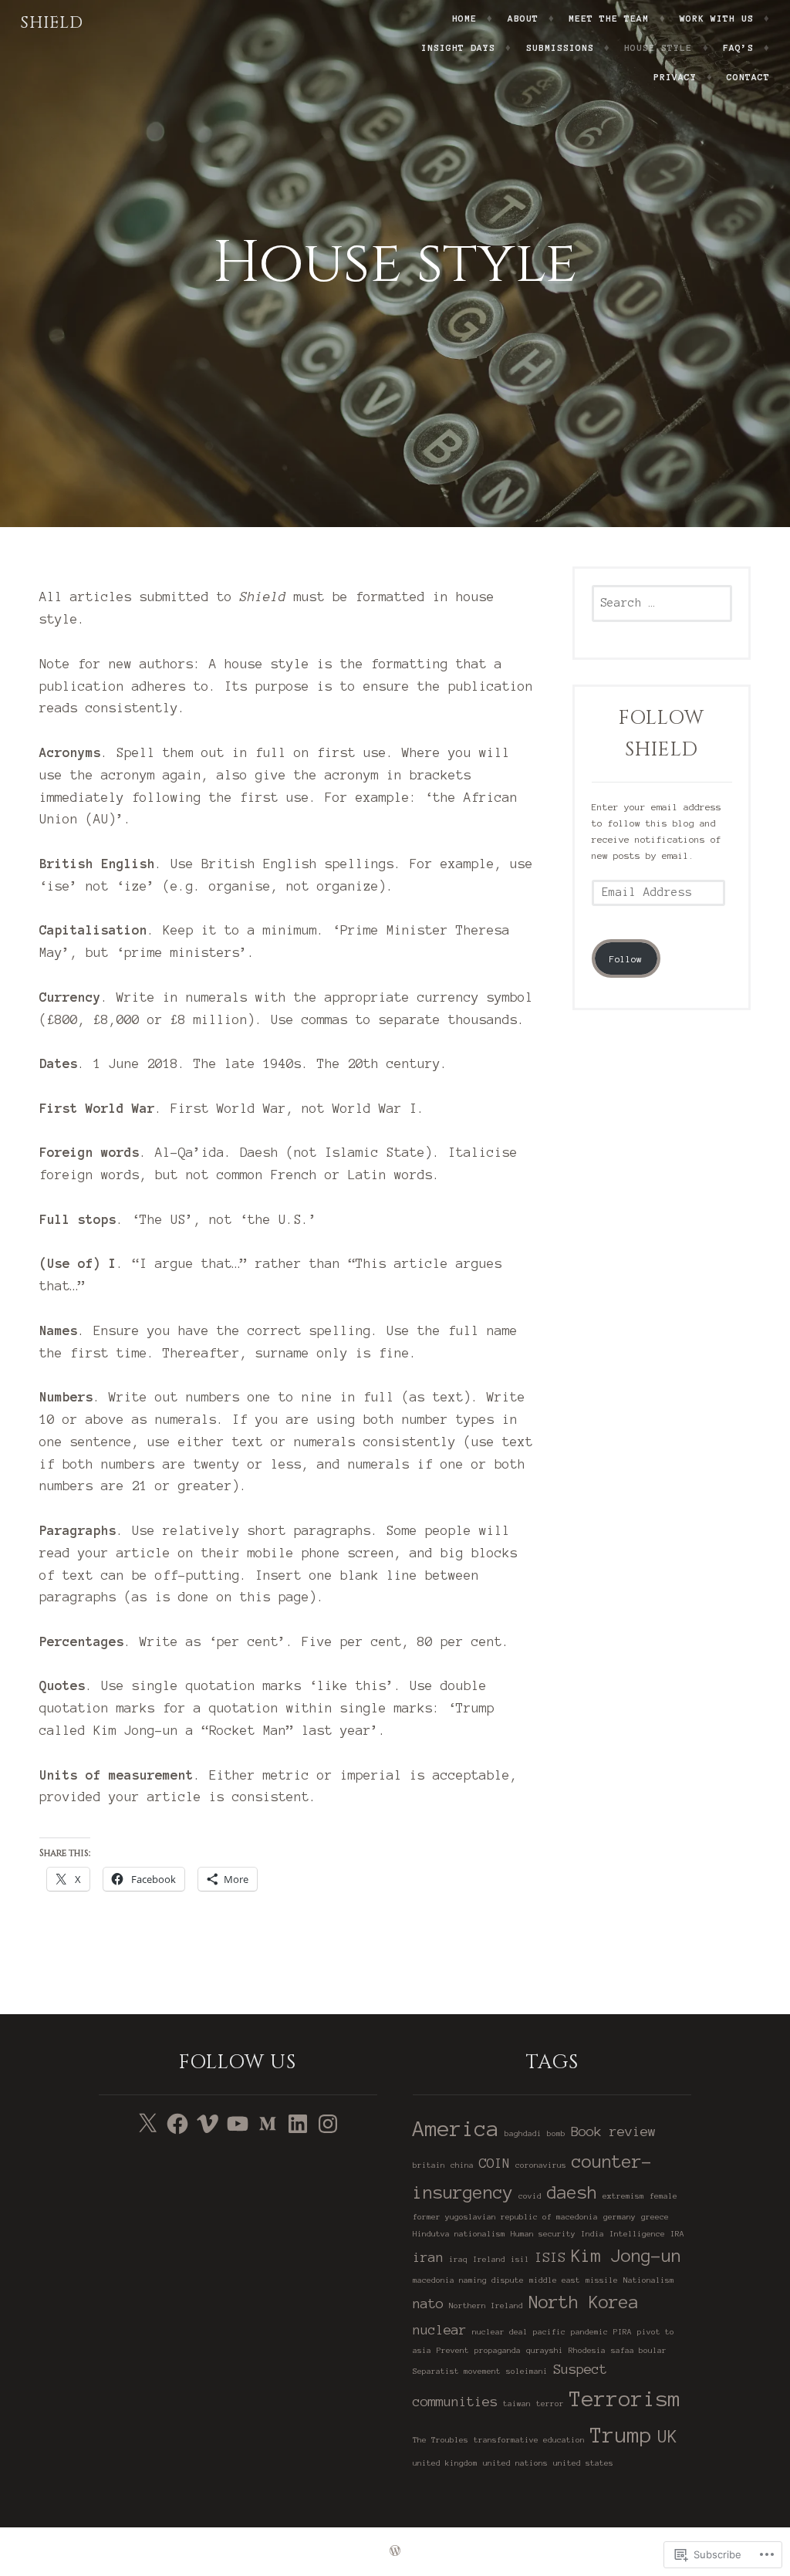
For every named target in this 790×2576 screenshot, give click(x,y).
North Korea (584, 2302)
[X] (147, 2124)
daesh (572, 2192)
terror (550, 2404)
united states (583, 2463)
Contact (748, 77)
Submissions (560, 47)
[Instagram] (328, 2124)
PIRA (623, 2332)
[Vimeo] (208, 2124)
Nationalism (649, 2280)
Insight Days (458, 47)
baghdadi (523, 2133)
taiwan (517, 2404)
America (456, 2129)
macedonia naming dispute (468, 2280)
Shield (52, 23)
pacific (549, 2332)
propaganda (498, 2350)
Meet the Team (609, 18)
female (663, 2196)
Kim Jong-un (626, 2256)
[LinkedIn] (298, 2124)
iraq (458, 2259)
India (592, 2234)
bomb (556, 2133)
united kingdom (445, 2463)
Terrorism (625, 2399)
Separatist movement (457, 2371)
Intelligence (637, 2234)
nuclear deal (500, 2332)
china (462, 2165)
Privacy (675, 77)
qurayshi (545, 2350)
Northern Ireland (486, 2306)
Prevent (453, 2350)
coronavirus (541, 2165)
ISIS (550, 2257)
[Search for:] (662, 603)
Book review (613, 2131)
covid (530, 2196)
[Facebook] (177, 2124)
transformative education (529, 2440)
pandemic (589, 2332)
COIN (495, 2163)
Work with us (717, 18)
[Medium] (268, 2124)
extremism (623, 2196)
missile (602, 2280)
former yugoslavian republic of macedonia (505, 2217)
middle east (555, 2280)
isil (520, 2259)
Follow (626, 959)
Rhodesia (587, 2350)
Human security (543, 2234)
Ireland (489, 2259)
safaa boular (639, 2350)
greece (655, 2217)
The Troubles (441, 2440)
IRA (677, 2234)
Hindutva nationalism (459, 2234)
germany (620, 2217)
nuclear (440, 2329)
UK (667, 2436)
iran (428, 2257)
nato (428, 2303)
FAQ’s (738, 47)
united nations (515, 2463)
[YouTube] (238, 2124)
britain (429, 2165)
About (523, 18)
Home (464, 18)
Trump (621, 2435)
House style (658, 47)
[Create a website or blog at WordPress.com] (395, 2552)
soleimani (527, 2371)
